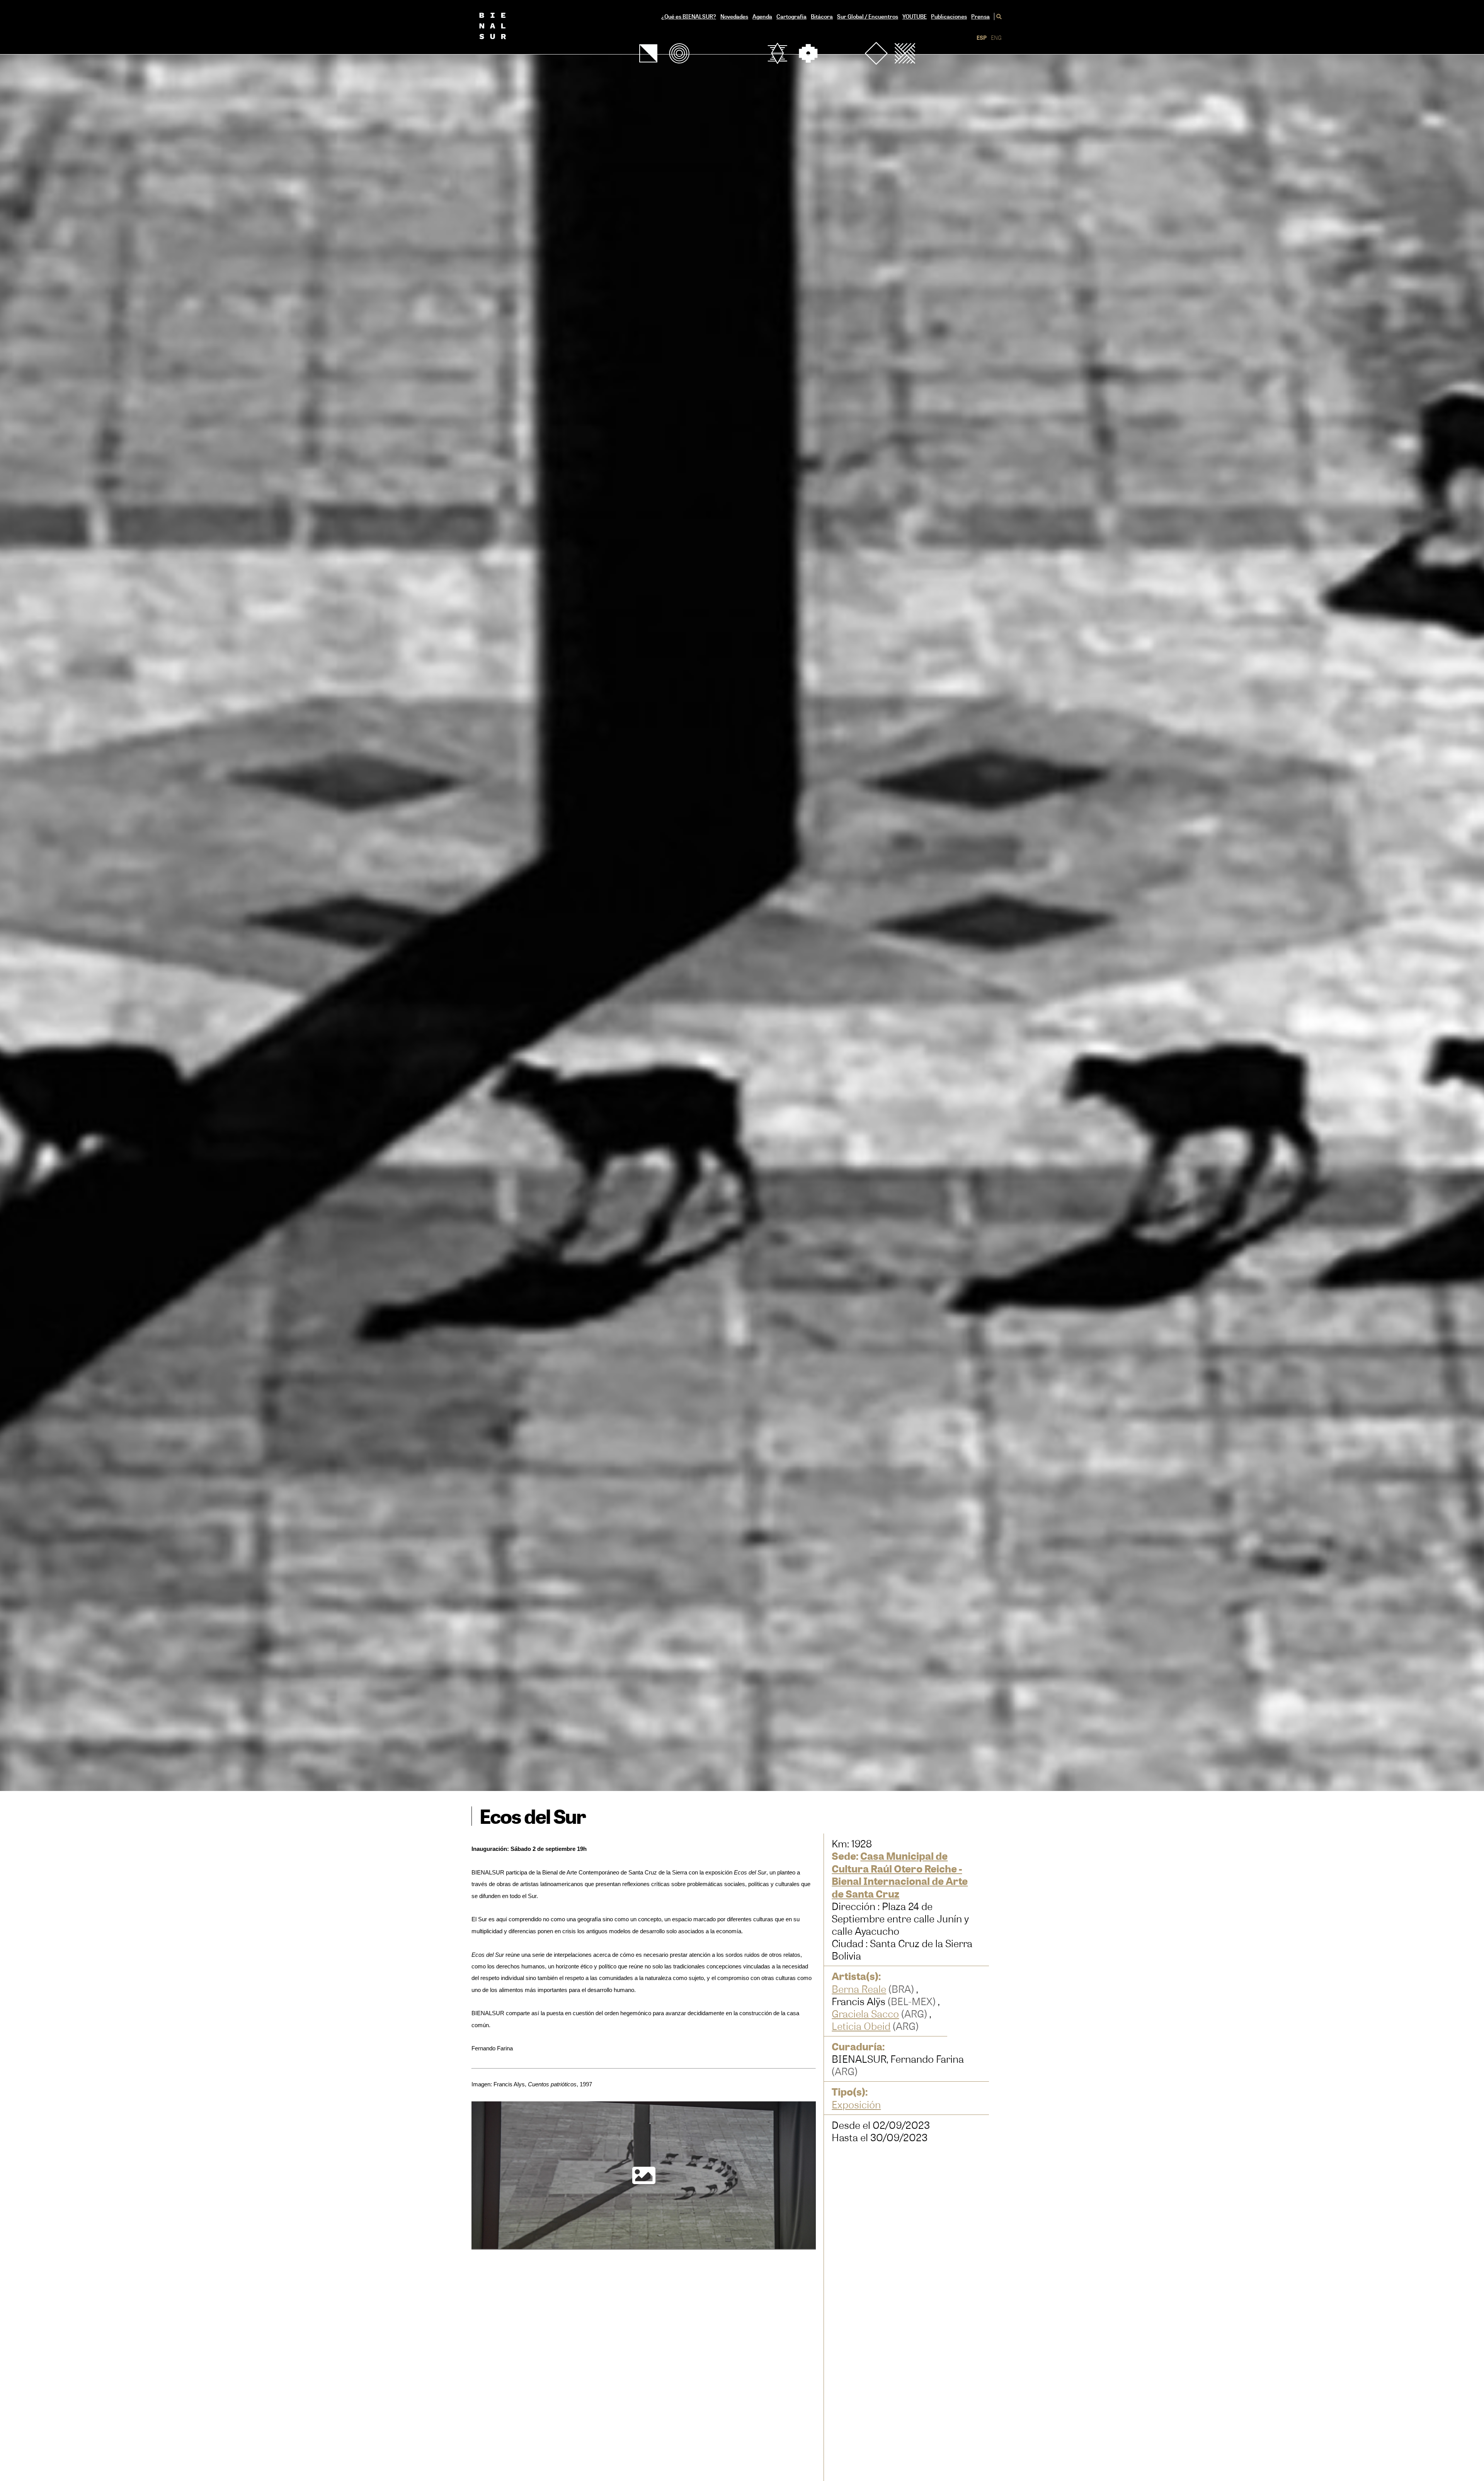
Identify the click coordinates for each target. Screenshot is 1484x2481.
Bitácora (822, 16)
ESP (982, 38)
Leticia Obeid (861, 2026)
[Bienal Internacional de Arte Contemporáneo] (505, 27)
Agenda (762, 16)
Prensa (980, 16)
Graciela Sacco (865, 2014)
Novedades (734, 16)
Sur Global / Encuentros (868, 16)
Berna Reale (859, 1989)
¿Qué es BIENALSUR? (689, 16)
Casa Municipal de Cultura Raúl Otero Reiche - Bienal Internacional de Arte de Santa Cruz (900, 1875)
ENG (996, 38)
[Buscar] (998, 16)
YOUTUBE (915, 16)
